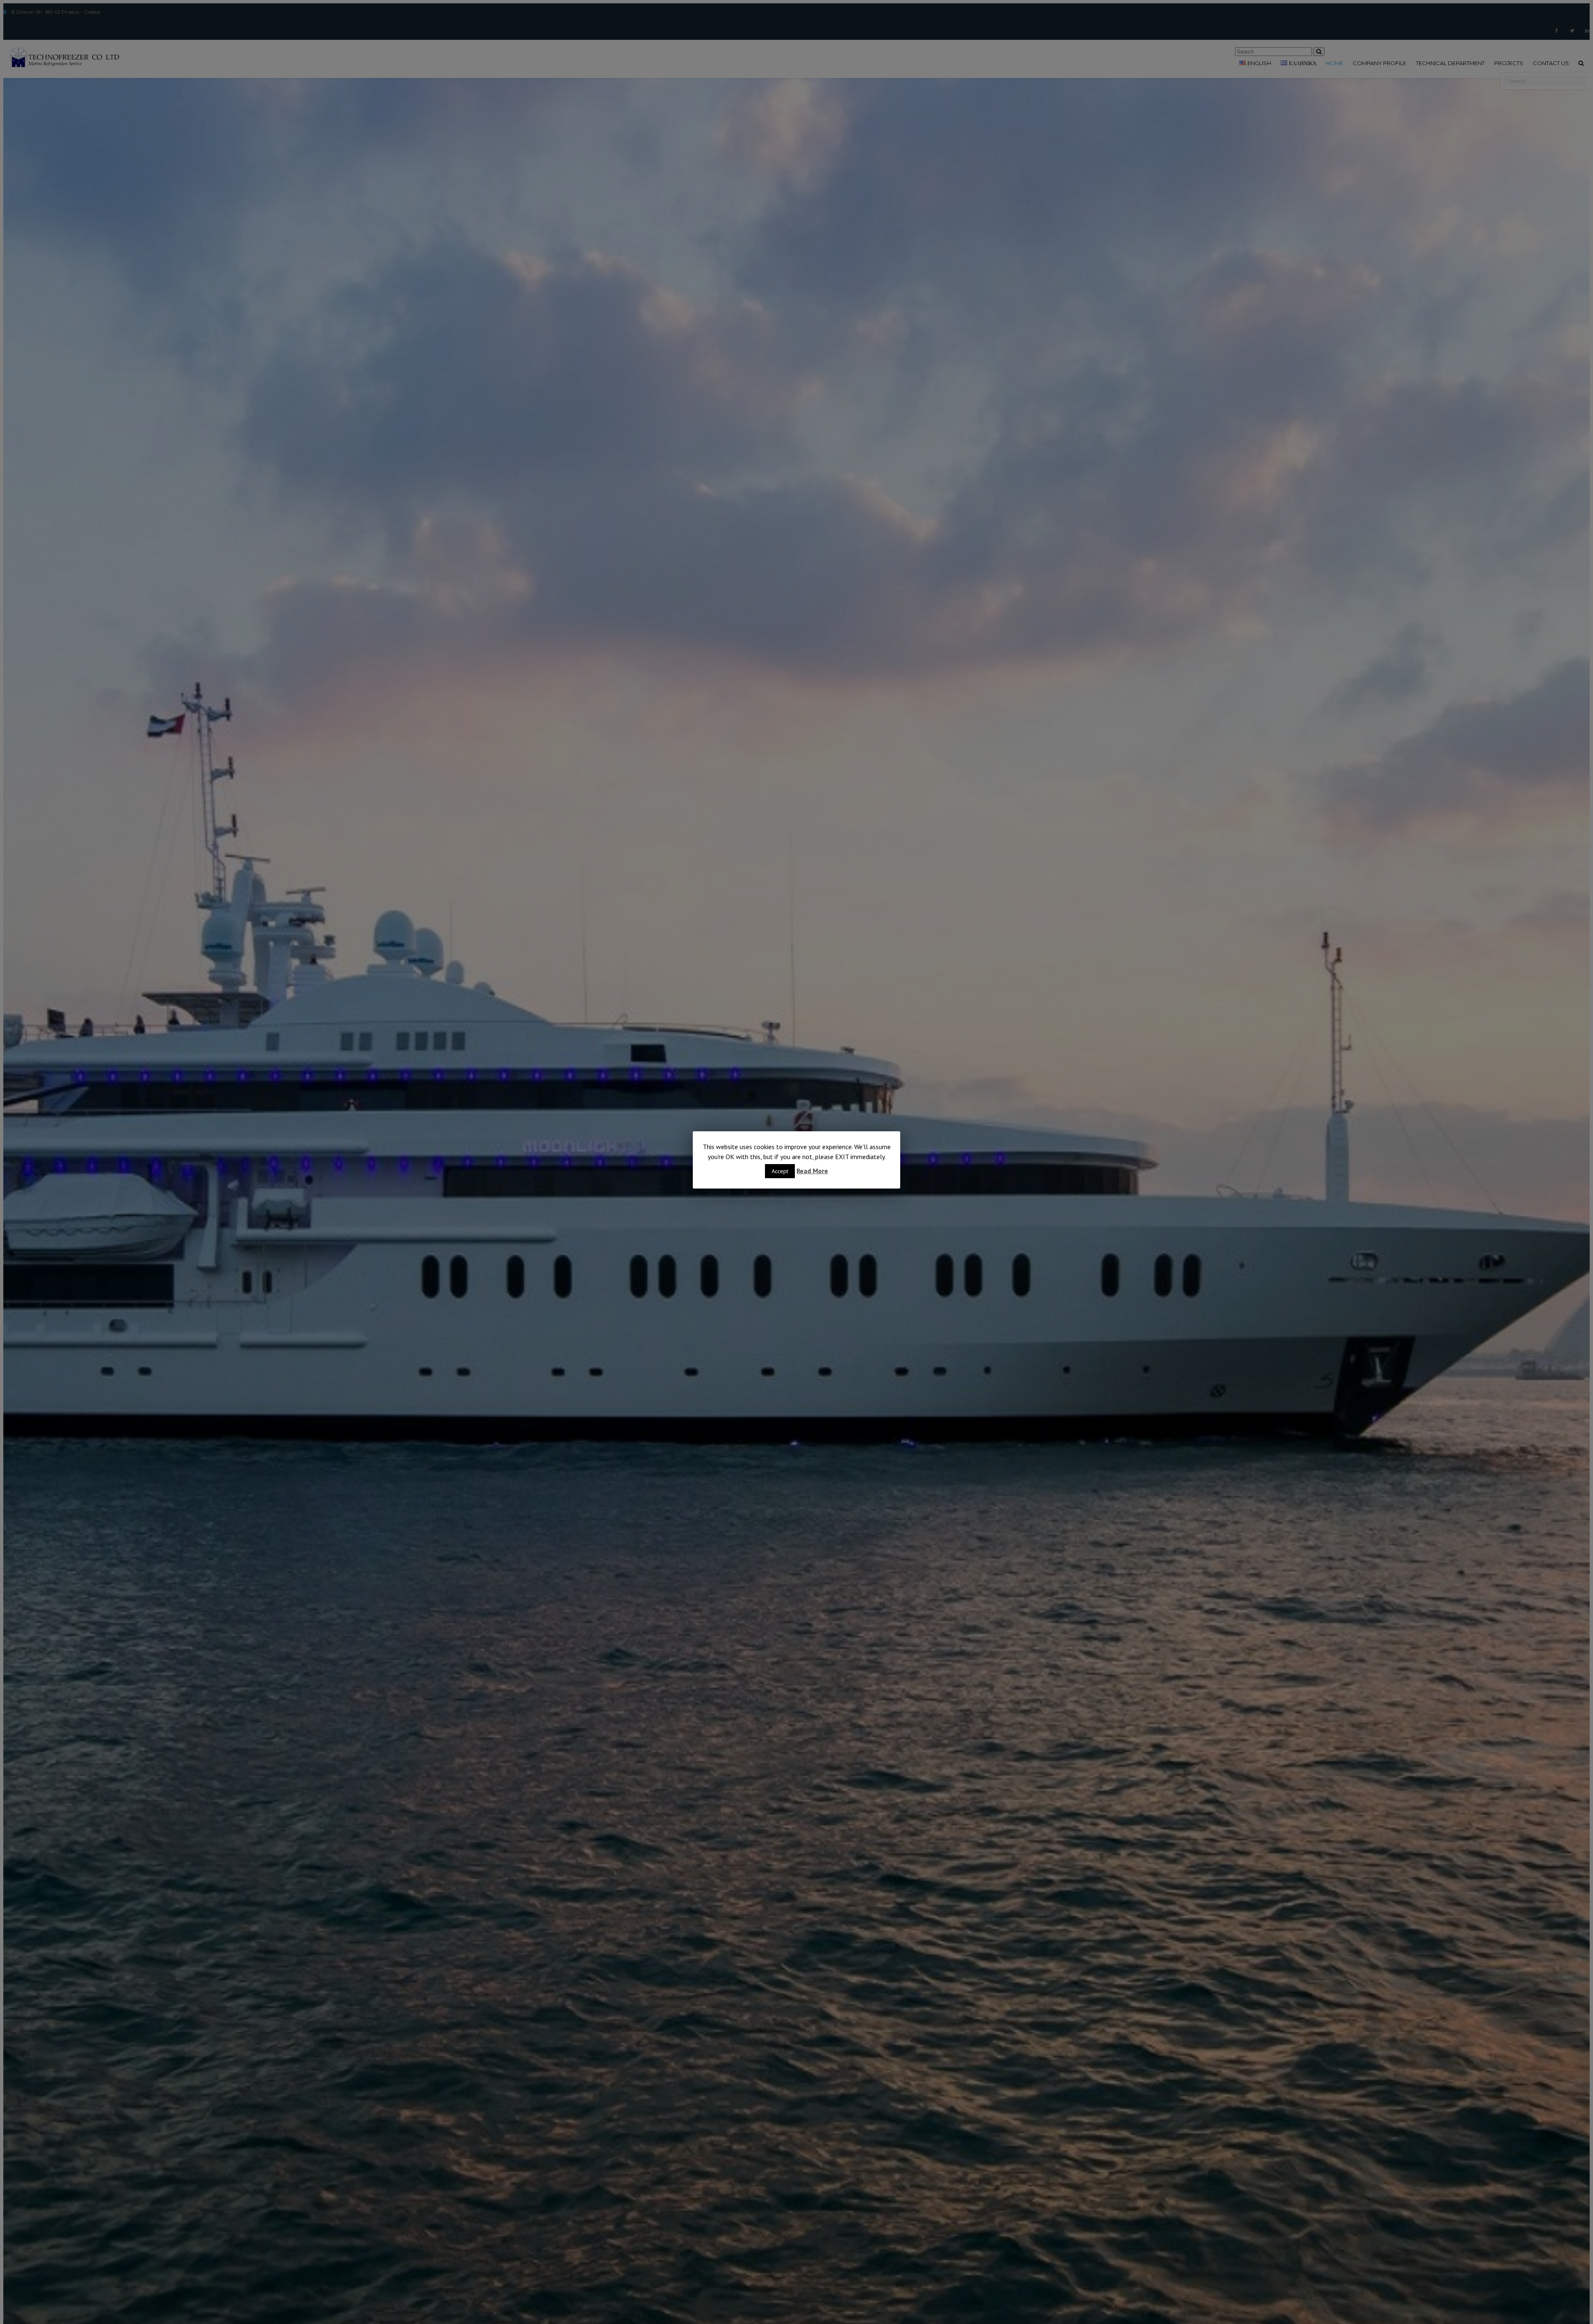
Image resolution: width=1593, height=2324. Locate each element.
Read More (812, 1171)
